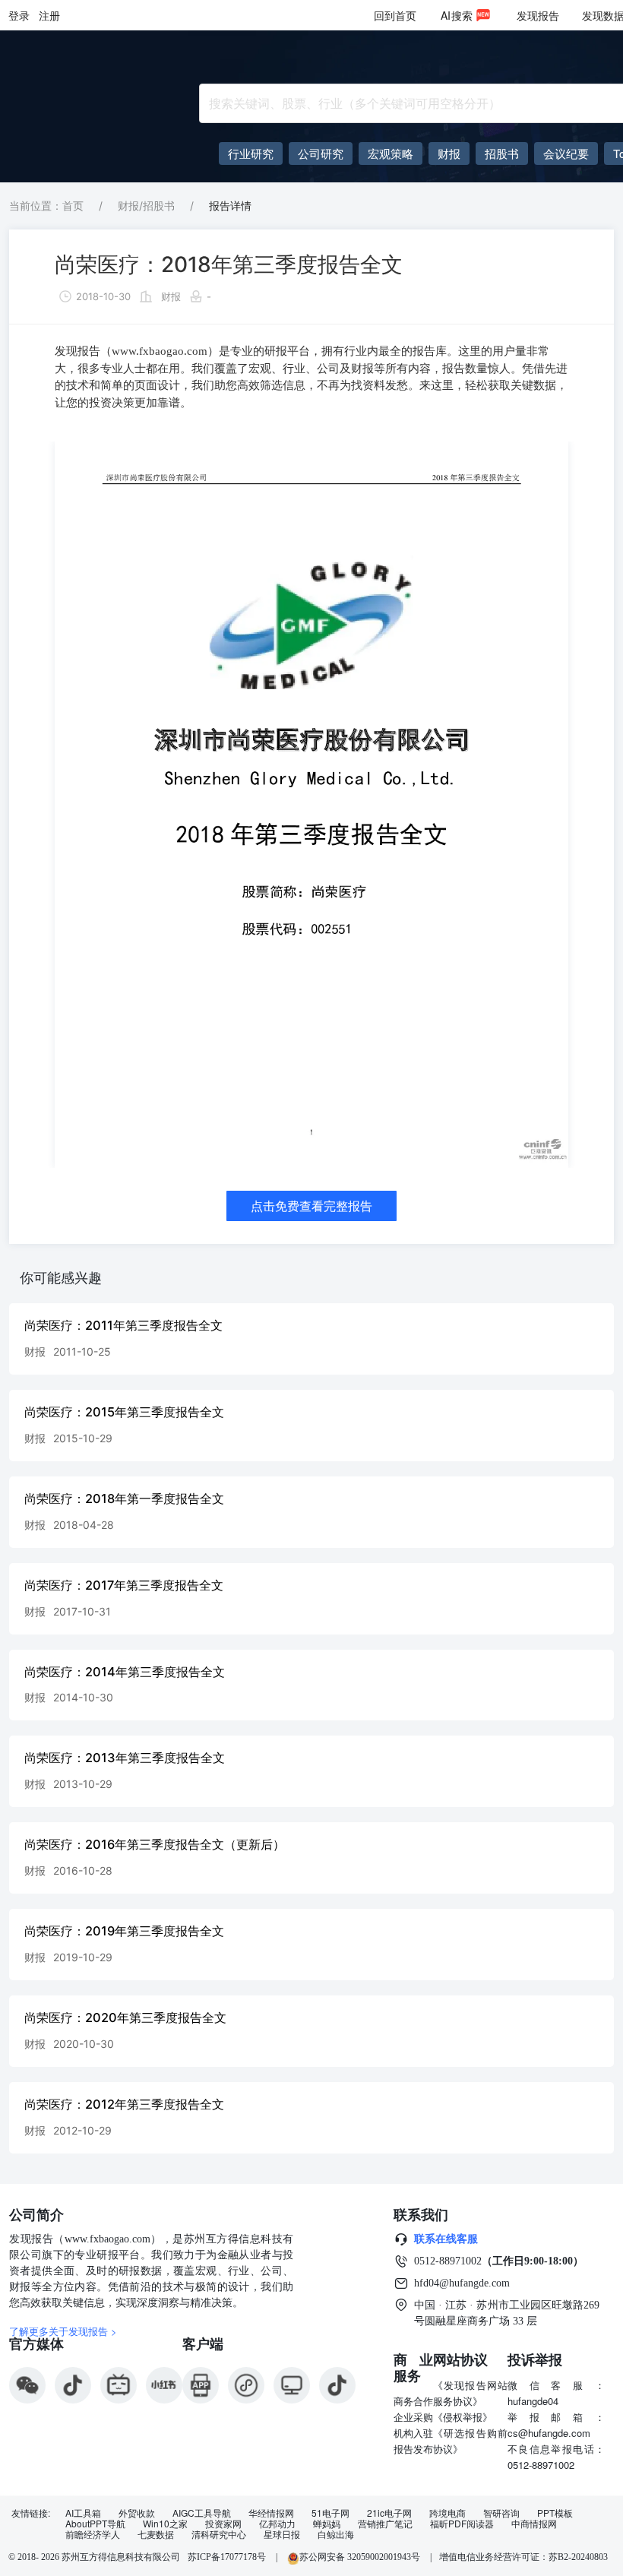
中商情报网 (534, 2524)
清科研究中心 (219, 2534)
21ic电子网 (389, 2513)
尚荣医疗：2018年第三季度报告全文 (229, 264)
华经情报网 (271, 2513)
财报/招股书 (146, 206)
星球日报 (282, 2534)
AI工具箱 (83, 2513)
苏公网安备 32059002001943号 (361, 2557)
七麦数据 (156, 2534)
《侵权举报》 (463, 2417)
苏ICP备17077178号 (227, 2557)
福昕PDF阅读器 (462, 2524)
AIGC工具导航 (202, 2513)
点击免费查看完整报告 (311, 1206)
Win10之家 (165, 2524)
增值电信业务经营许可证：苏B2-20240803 (523, 2557)
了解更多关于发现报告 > (63, 2331)
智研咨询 (501, 2513)
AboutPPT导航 (95, 2524)
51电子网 (330, 2513)
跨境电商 (447, 2513)
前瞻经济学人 (93, 2534)
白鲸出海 (336, 2534)
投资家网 (223, 2524)
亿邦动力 (277, 2524)
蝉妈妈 (327, 2524)
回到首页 (395, 15)
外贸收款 (137, 2513)
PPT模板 (555, 2513)
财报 (171, 296)
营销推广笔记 (385, 2524)
